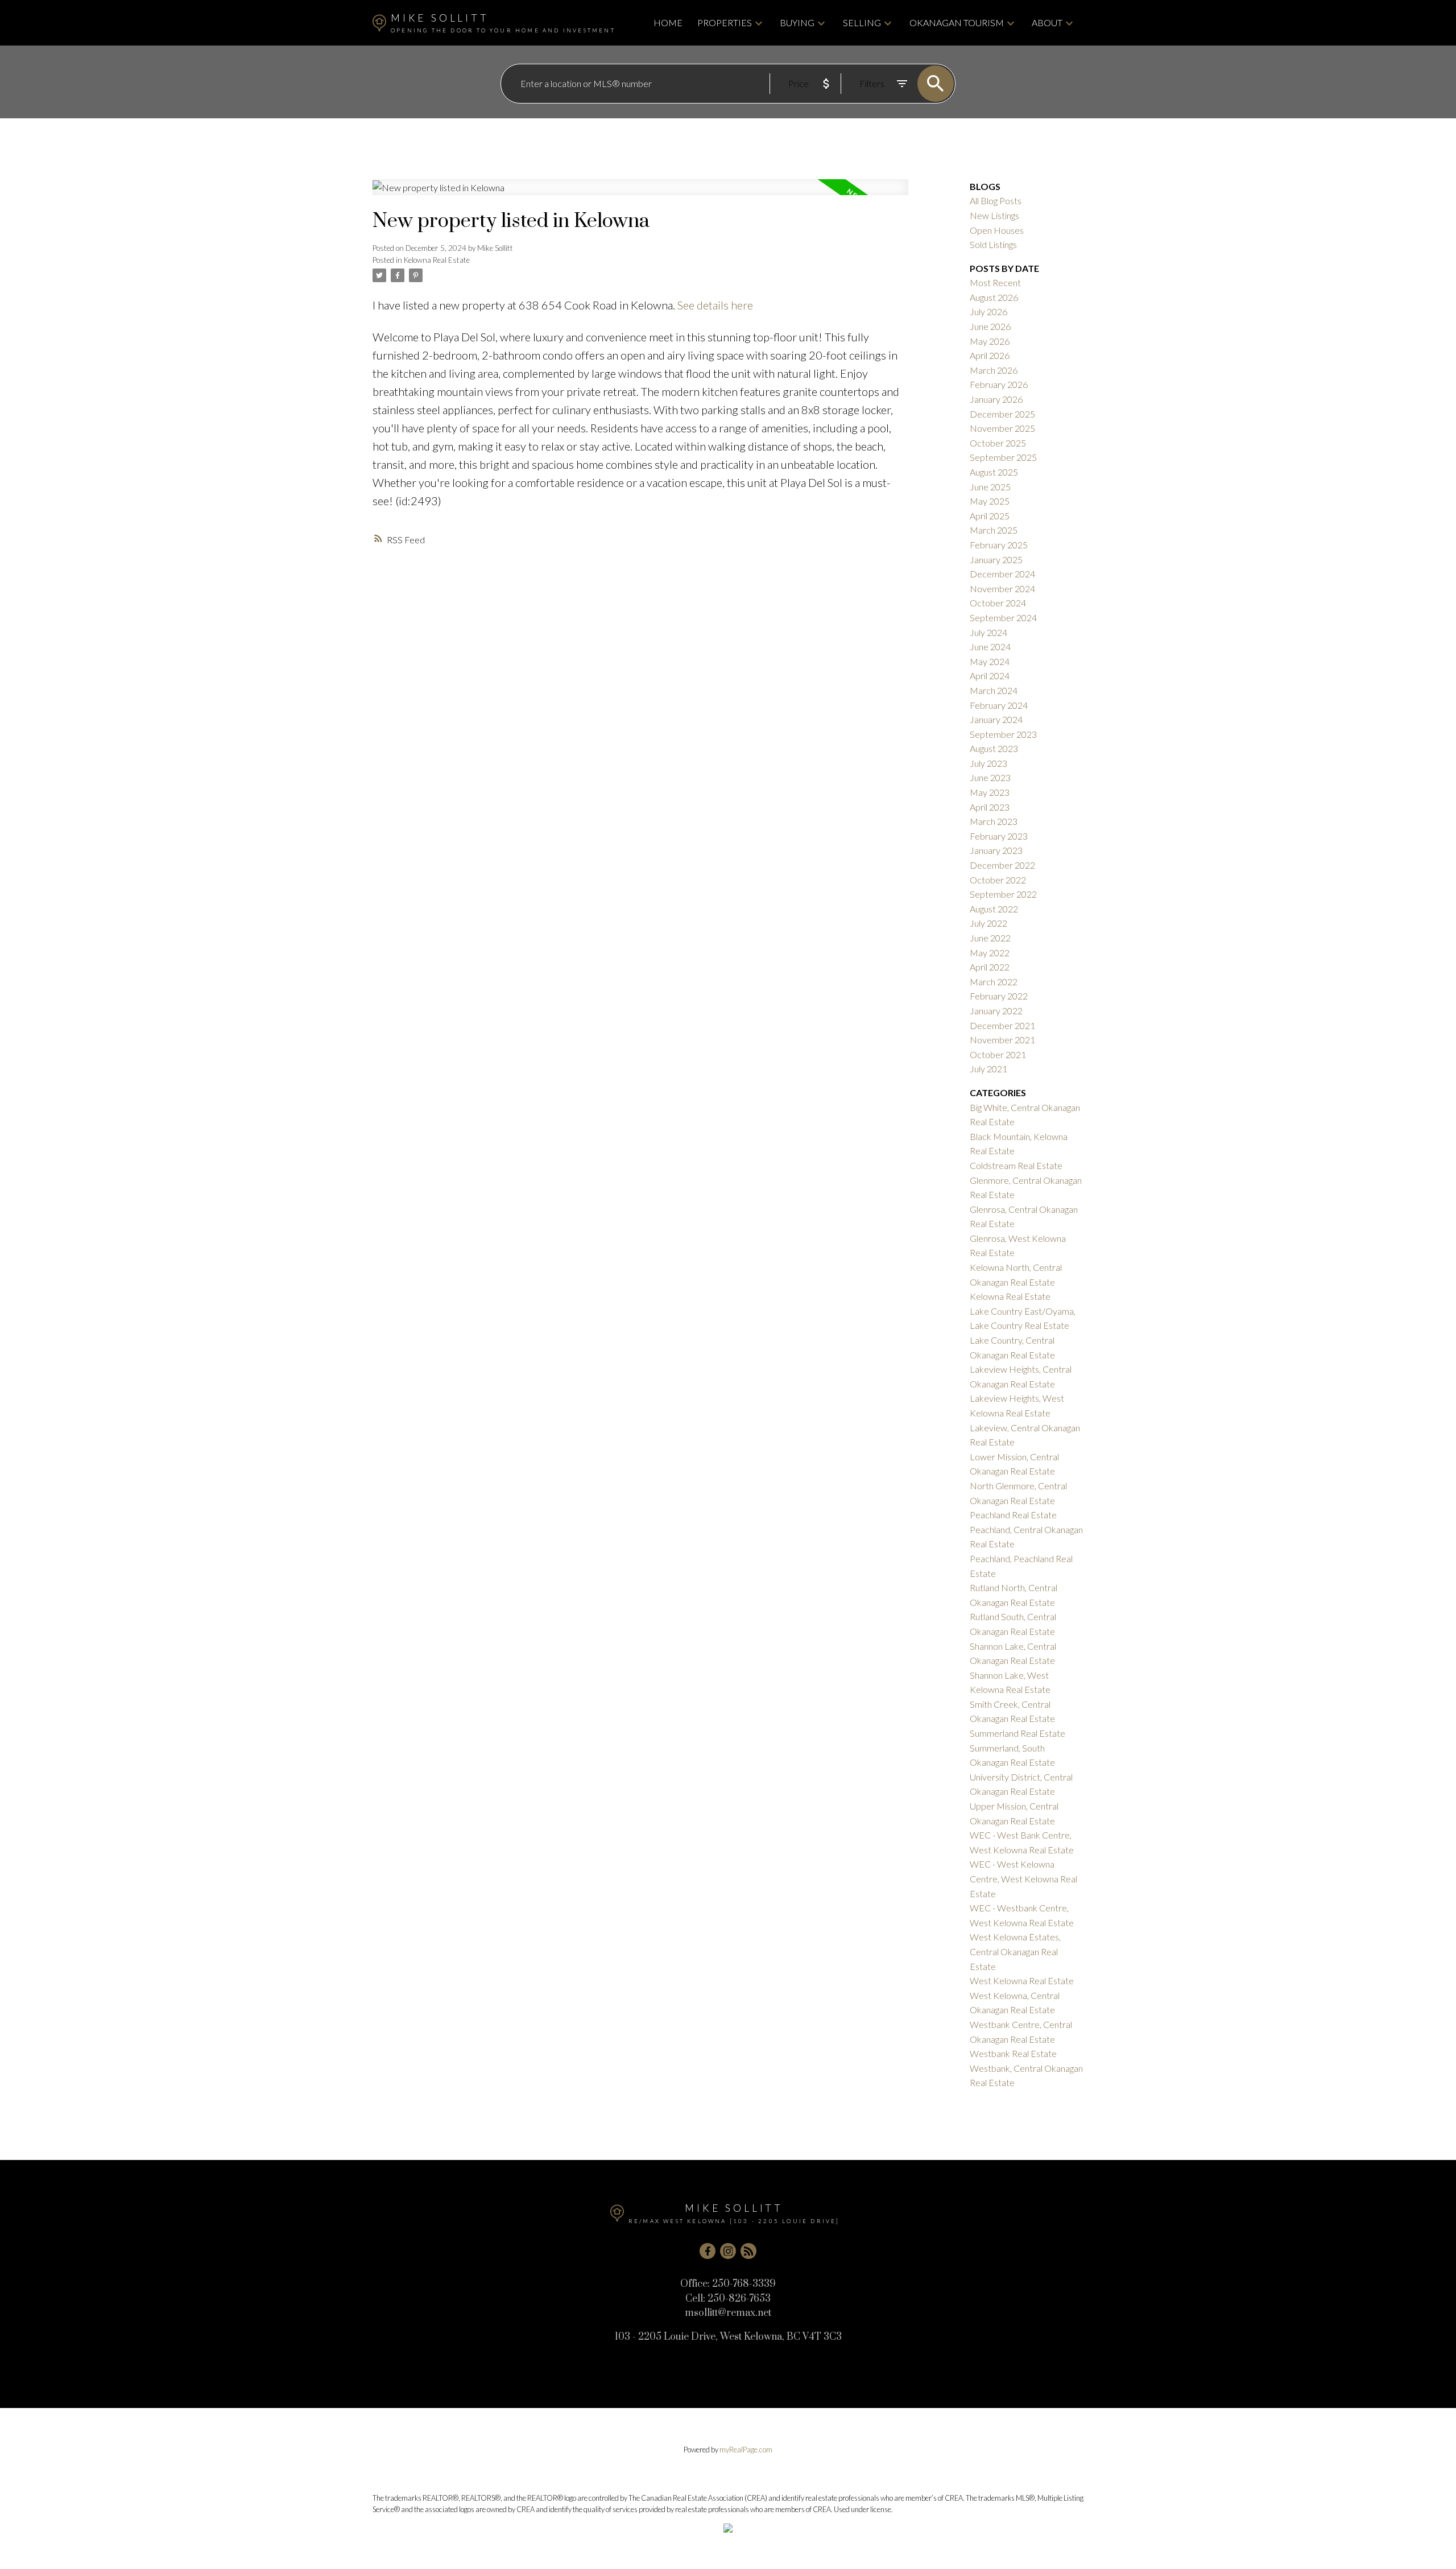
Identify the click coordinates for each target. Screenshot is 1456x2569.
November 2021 (1002, 1040)
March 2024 (994, 690)
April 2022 (990, 967)
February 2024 (999, 705)
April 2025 (990, 516)
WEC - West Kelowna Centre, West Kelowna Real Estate (1023, 1878)
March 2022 (994, 982)
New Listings (994, 215)
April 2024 (990, 676)
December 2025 (1002, 414)
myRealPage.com (746, 2450)
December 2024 (1002, 574)
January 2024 (996, 719)
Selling (862, 22)
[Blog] (748, 2251)
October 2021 (998, 1054)
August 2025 (994, 472)
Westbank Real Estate (1013, 2053)
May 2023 (990, 792)
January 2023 (996, 850)
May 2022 (990, 953)
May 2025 (990, 501)
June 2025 (990, 487)
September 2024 (1003, 618)
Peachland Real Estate (1013, 1515)
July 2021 (988, 1069)
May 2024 (990, 661)
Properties (725, 22)
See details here (715, 305)
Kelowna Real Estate (437, 260)
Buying (797, 22)
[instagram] (728, 2251)
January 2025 (996, 559)
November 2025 (1002, 428)
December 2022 (1002, 865)
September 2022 (1003, 894)
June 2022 (990, 938)
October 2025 (998, 443)
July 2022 (988, 923)
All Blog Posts (996, 201)
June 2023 (990, 777)
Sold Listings (993, 244)
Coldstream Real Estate (1016, 1165)
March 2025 (994, 530)
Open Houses (997, 230)
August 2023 (994, 748)
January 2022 (996, 1011)
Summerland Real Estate (1017, 1733)
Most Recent (995, 282)
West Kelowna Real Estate (1022, 1981)
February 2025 (999, 545)
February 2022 (999, 996)
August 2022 (994, 909)
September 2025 (1003, 457)
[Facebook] (708, 2251)
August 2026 (994, 297)
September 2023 (1003, 734)
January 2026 (996, 399)
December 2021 (1002, 1025)
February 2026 (999, 384)
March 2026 (994, 370)
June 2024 (990, 647)
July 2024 (988, 632)
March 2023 (994, 821)
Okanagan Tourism (957, 22)
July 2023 (988, 763)
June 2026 (990, 326)
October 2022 (998, 880)
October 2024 (998, 603)
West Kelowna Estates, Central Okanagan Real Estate (1015, 1951)
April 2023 (990, 807)
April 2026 (990, 355)
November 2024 (1002, 588)
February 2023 (999, 836)
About (1047, 22)
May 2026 (990, 341)
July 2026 (988, 311)
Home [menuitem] (668, 22)
